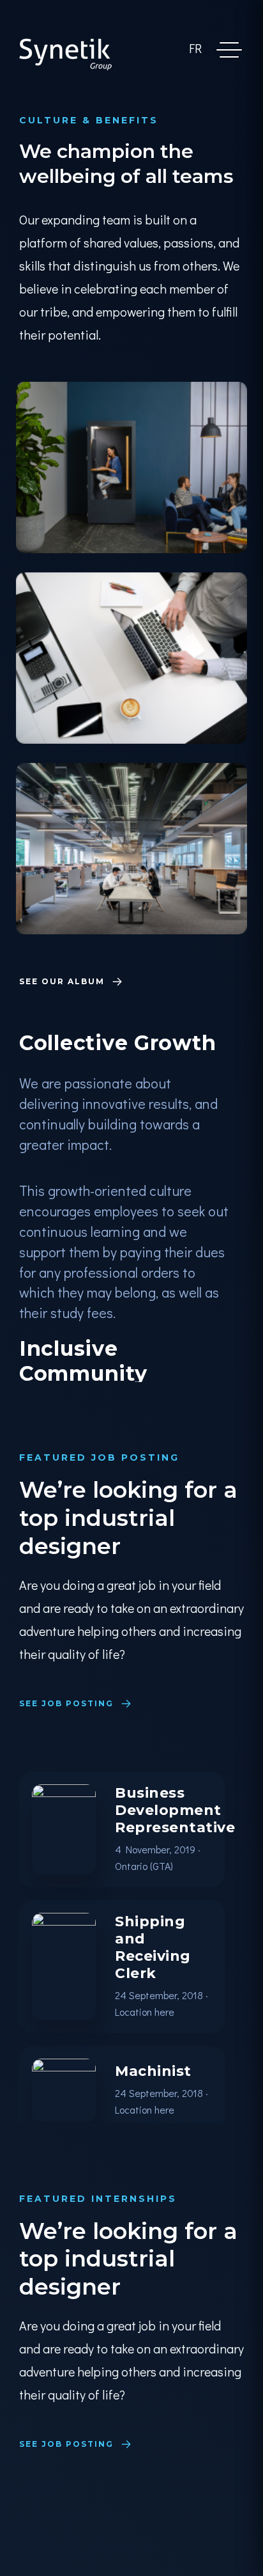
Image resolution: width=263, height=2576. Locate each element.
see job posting (68, 1703)
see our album (64, 982)
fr (195, 48)
